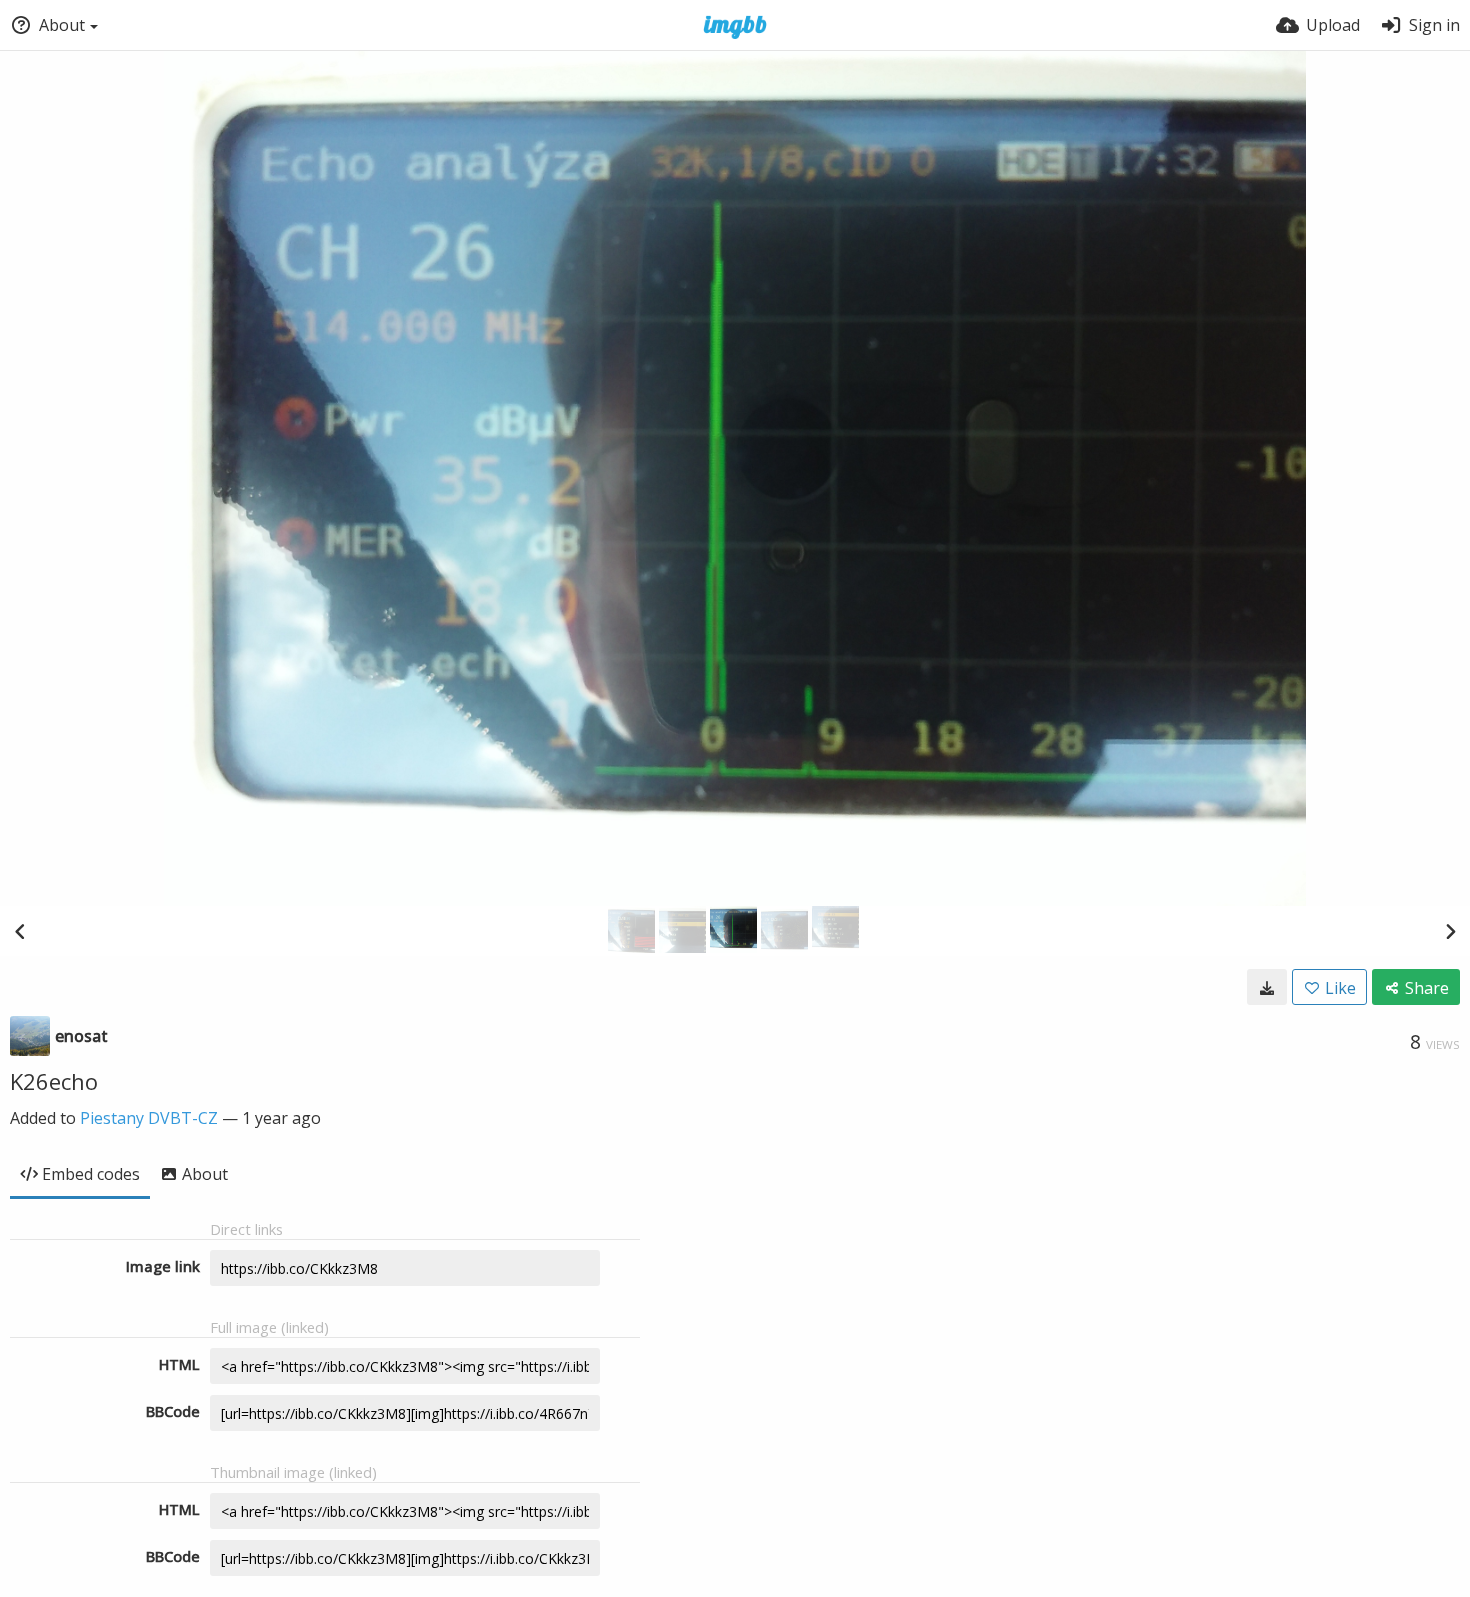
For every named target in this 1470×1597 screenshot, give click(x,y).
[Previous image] (20, 931)
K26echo (54, 1081)
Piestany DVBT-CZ (149, 1118)
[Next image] (1450, 931)
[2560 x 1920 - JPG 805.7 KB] (1267, 987)
